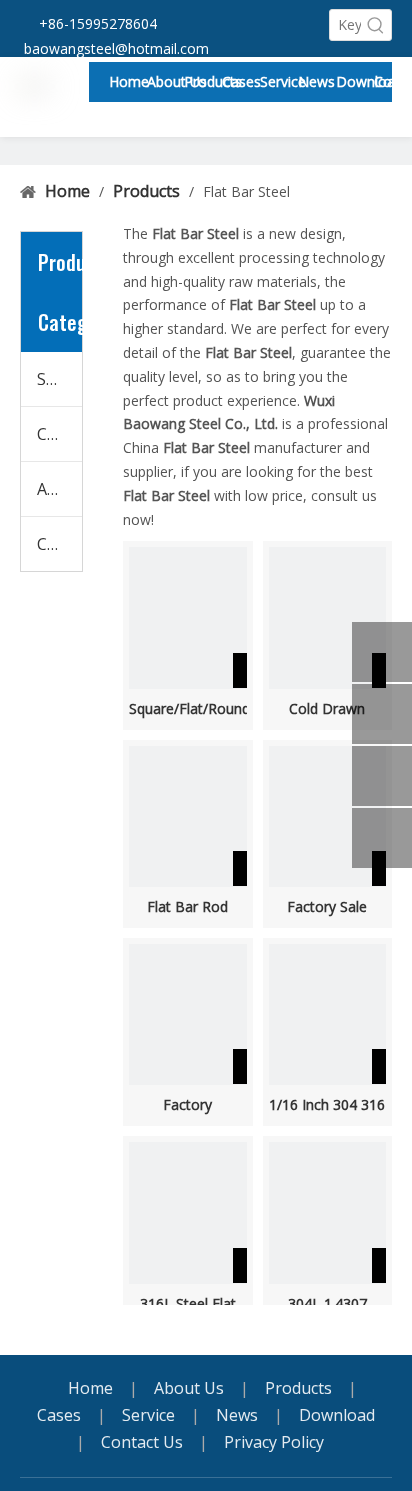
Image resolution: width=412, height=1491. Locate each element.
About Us (189, 1388)
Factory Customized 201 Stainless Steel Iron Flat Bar (187, 1105)
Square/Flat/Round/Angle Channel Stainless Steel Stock (188, 709)
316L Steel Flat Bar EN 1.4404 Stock (188, 1304)
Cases (59, 1415)
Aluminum (59, 489)
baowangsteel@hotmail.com (116, 48)
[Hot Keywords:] (376, 25)
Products (298, 1388)
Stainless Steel (59, 379)
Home (90, 1388)
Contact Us (142, 1442)
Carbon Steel (59, 434)
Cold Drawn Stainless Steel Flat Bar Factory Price (327, 709)
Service (148, 1415)
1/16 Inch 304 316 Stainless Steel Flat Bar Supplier (327, 1105)
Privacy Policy (274, 1442)
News (237, 1415)
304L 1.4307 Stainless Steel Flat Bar (327, 1304)
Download (337, 1415)
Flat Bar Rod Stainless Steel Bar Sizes (187, 907)
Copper (59, 544)
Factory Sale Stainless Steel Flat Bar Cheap (327, 907)
